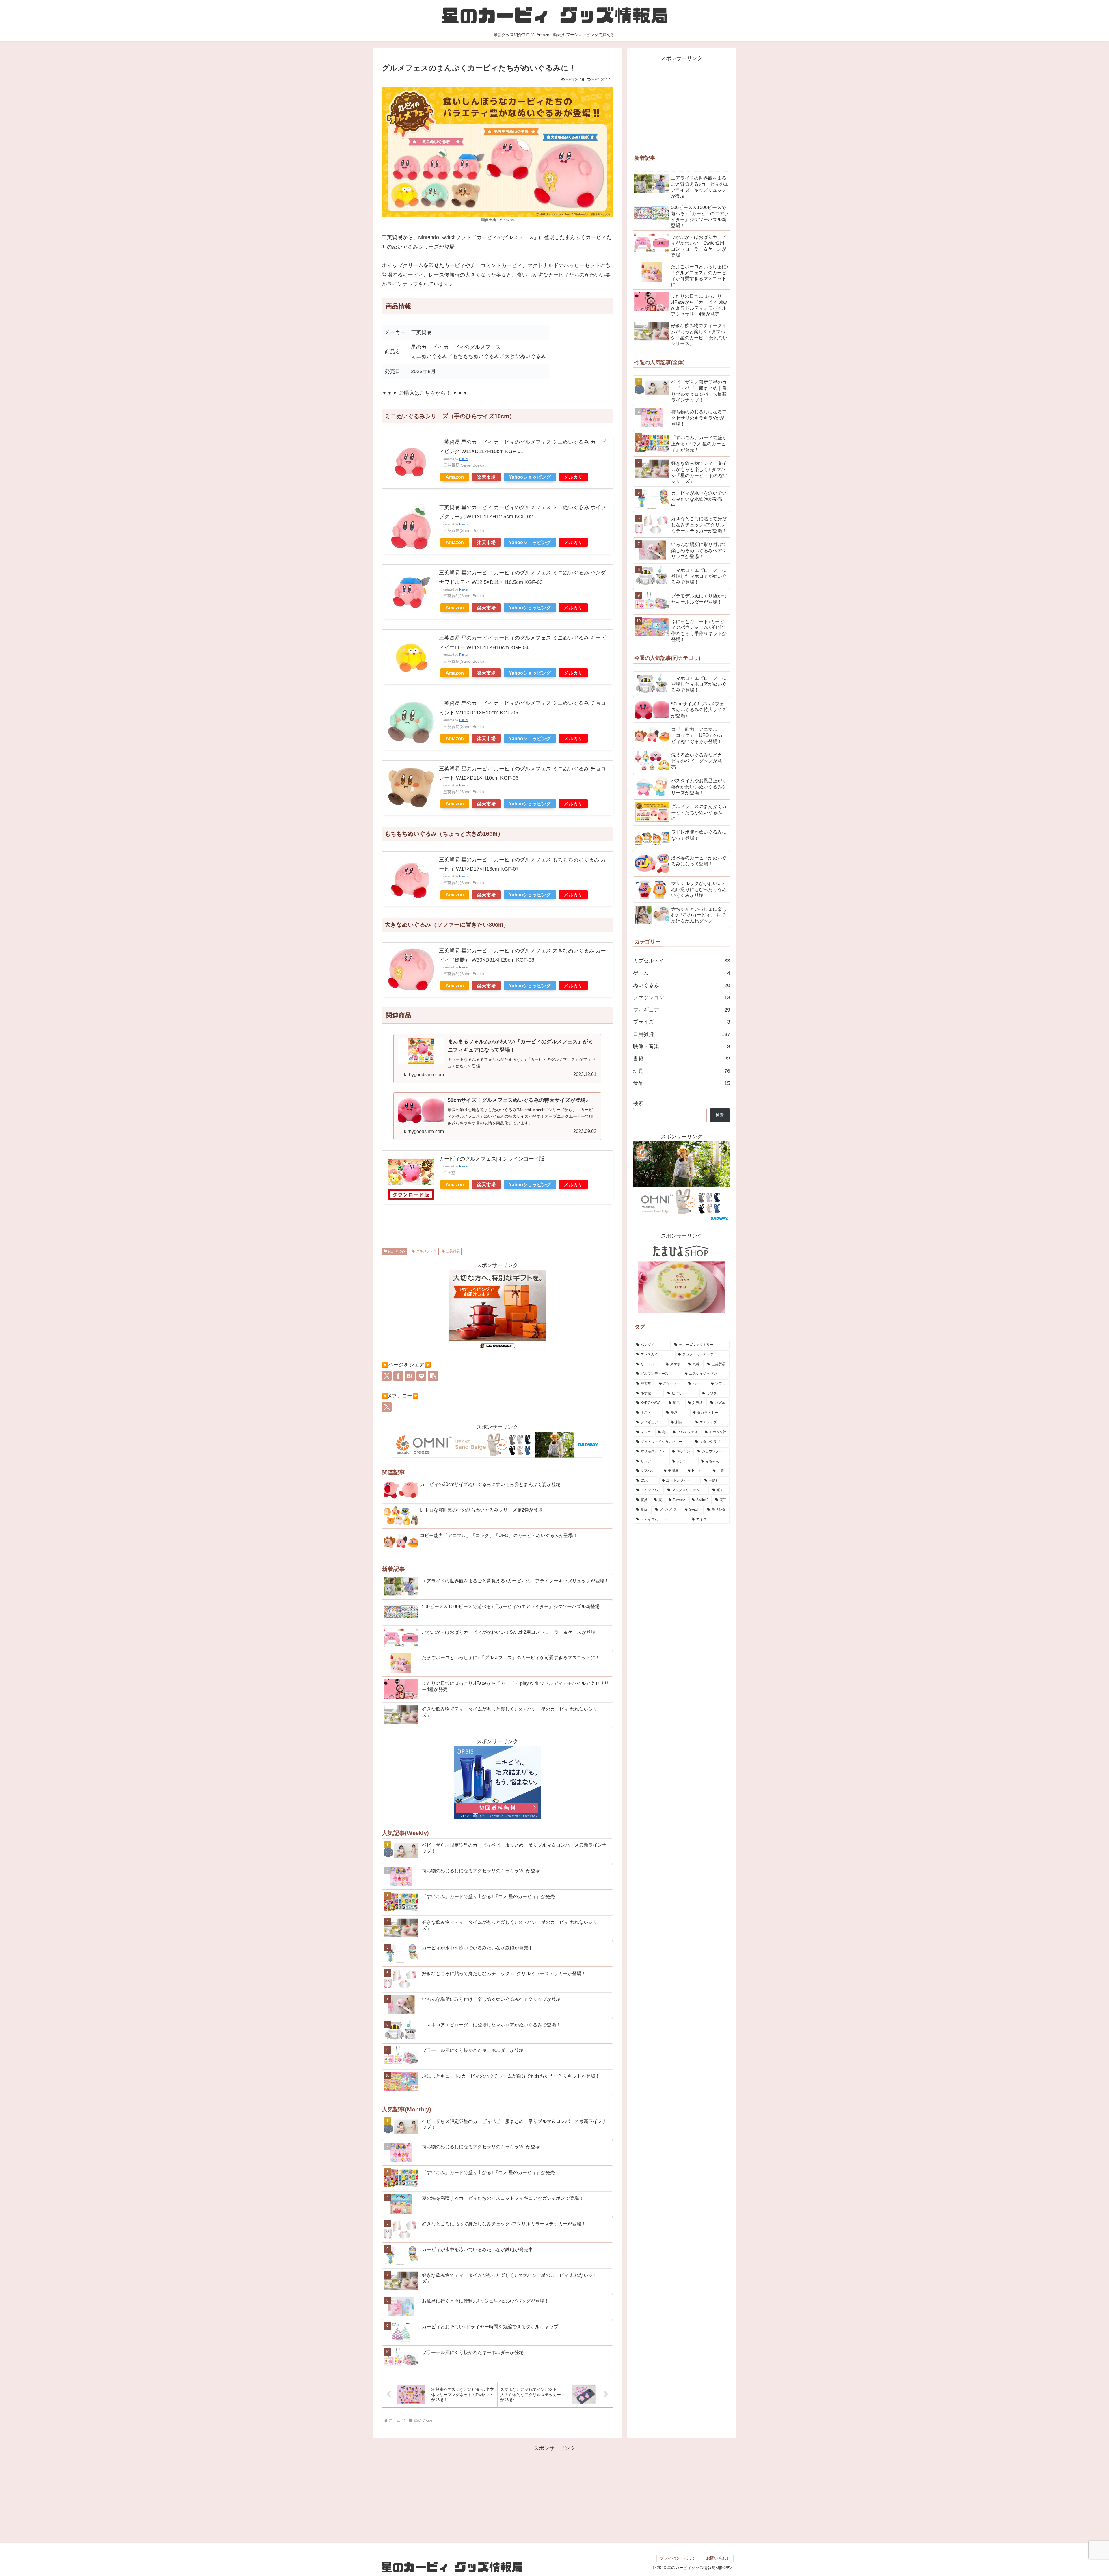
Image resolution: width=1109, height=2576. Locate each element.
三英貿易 (453, 1251)
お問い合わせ (718, 2558)
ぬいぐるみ (397, 1251)
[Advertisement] (682, 103)
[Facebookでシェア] (398, 1376)
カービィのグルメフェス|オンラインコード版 (492, 1159)
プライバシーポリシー (680, 2558)
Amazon (455, 477)
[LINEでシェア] (421, 1376)
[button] (433, 1376)
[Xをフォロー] (387, 1407)
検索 (638, 1103)
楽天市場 (486, 477)
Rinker (464, 459)
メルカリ (573, 477)
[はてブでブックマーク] (410, 1376)
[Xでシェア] (387, 1376)
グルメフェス (427, 1251)
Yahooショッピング (530, 477)
